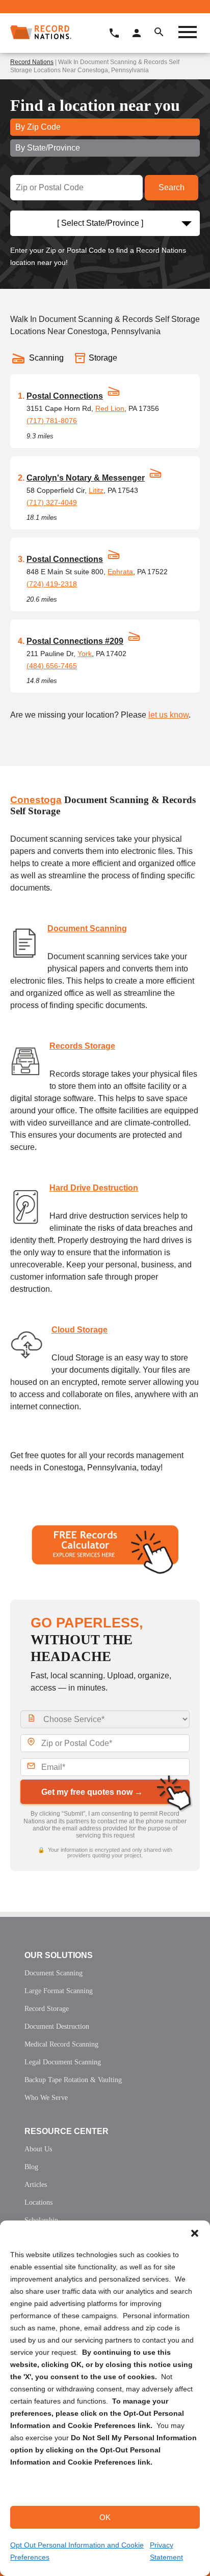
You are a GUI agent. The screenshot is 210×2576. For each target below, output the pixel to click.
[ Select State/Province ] (100, 223)
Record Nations (32, 62)
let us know (168, 715)
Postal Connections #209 (75, 641)
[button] (195, 2233)
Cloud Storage (80, 1330)
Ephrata (120, 572)
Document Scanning (87, 928)
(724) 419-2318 (52, 584)
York (85, 654)
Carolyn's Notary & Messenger (86, 478)
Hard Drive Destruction (94, 1188)
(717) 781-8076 (52, 421)
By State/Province (48, 148)
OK (105, 2517)
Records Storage (82, 1046)
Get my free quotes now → (92, 1792)
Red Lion (110, 408)
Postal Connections (65, 396)
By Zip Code (38, 127)
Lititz (96, 490)
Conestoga (36, 800)
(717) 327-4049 (52, 502)
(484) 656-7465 (52, 666)
